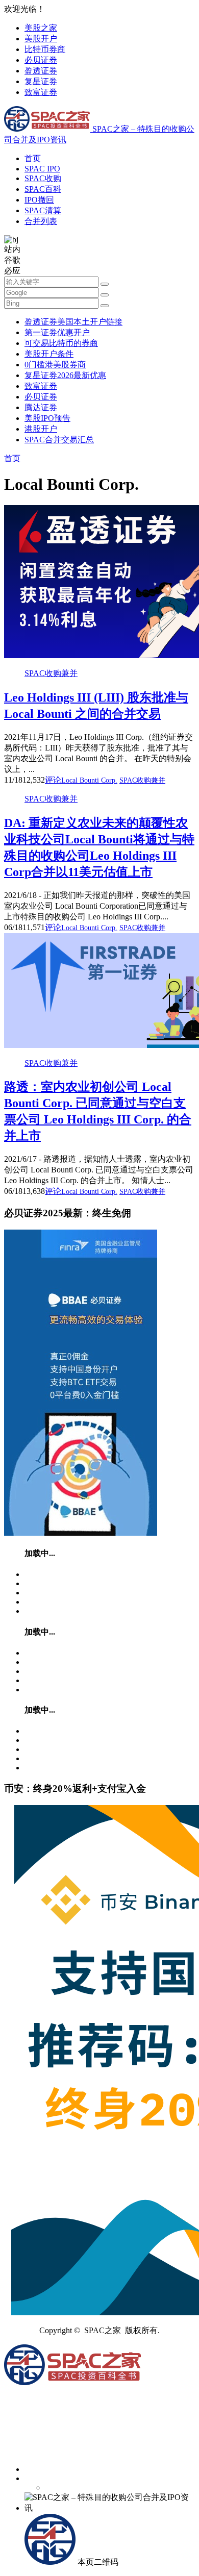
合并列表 (41, 221)
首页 (33, 158)
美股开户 (41, 39)
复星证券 (41, 81)
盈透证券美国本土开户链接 (73, 322)
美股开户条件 (49, 354)
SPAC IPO (42, 169)
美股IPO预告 (47, 418)
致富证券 (41, 92)
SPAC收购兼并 (51, 673)
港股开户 (41, 429)
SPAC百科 (43, 189)
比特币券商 (45, 49)
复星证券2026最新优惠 (65, 375)
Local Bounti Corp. (89, 780)
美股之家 (41, 28)
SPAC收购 (43, 178)
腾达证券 (41, 407)
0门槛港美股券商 (55, 365)
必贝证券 (41, 60)
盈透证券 (41, 71)
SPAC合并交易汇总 (59, 440)
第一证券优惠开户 (57, 332)
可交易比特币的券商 (61, 343)
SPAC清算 (43, 210)
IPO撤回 (39, 200)
